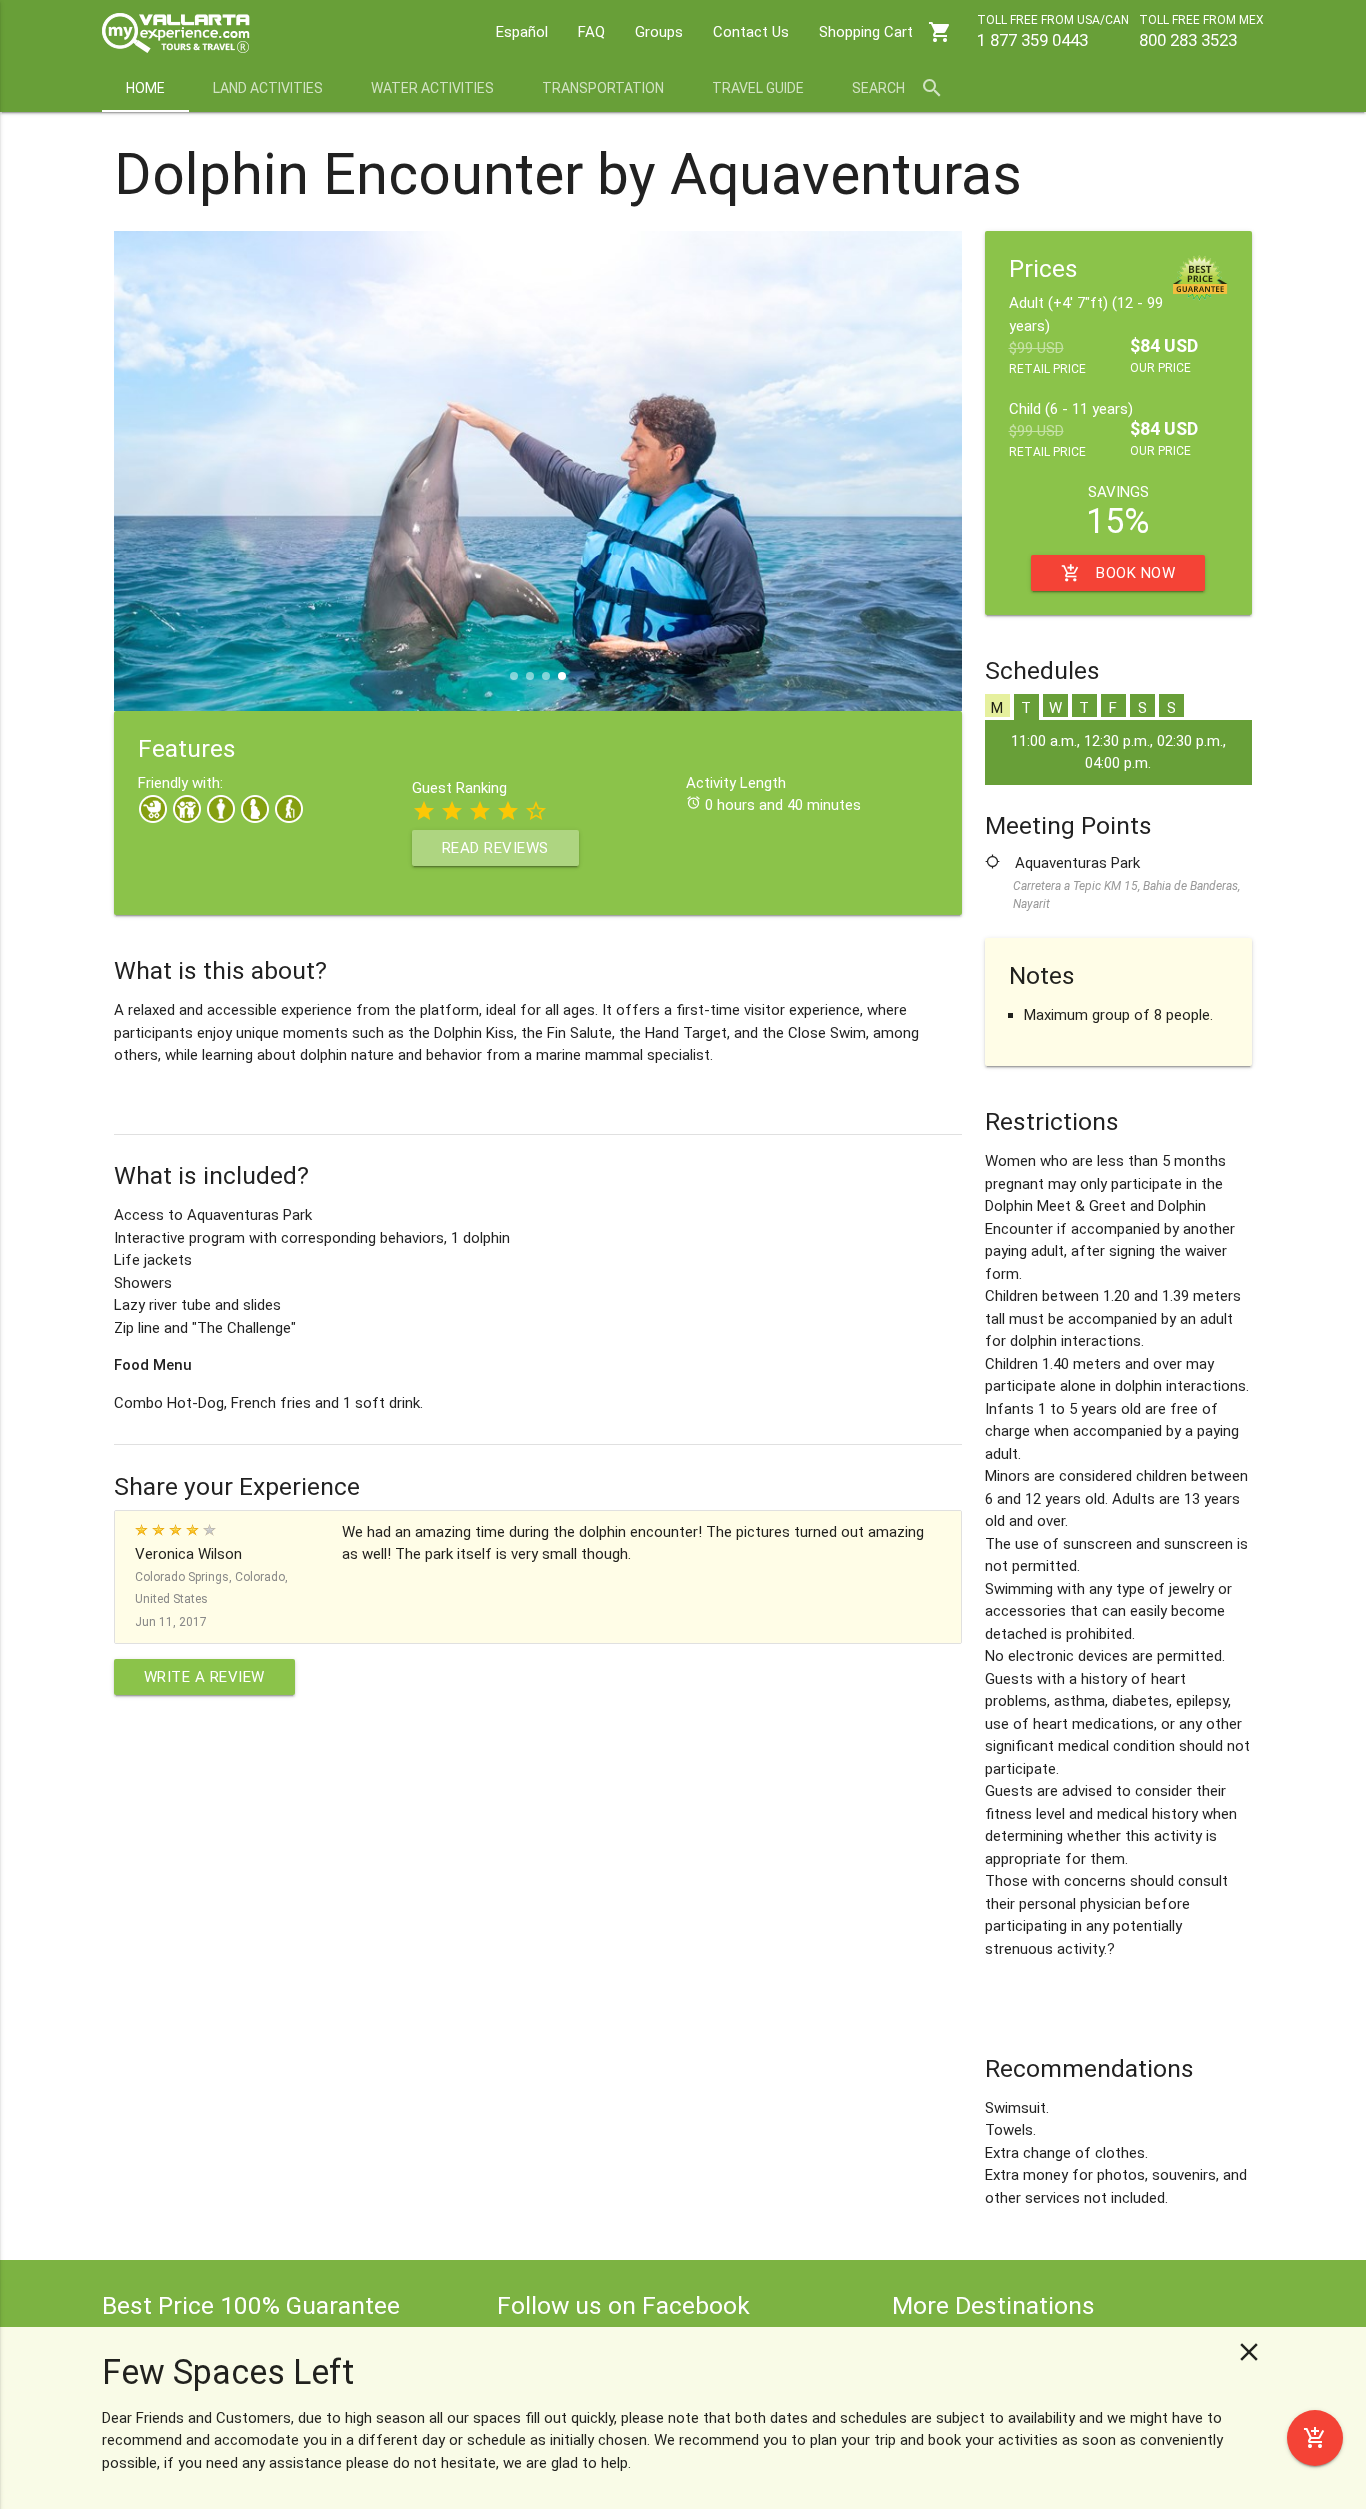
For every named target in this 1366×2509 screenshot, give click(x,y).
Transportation (603, 88)
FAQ (591, 32)
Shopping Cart (885, 32)
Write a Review (204, 1677)
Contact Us (751, 32)
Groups (659, 32)
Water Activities (432, 88)
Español (522, 32)
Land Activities (268, 88)
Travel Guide (758, 88)
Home (145, 88)
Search (898, 88)
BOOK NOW (1118, 573)
